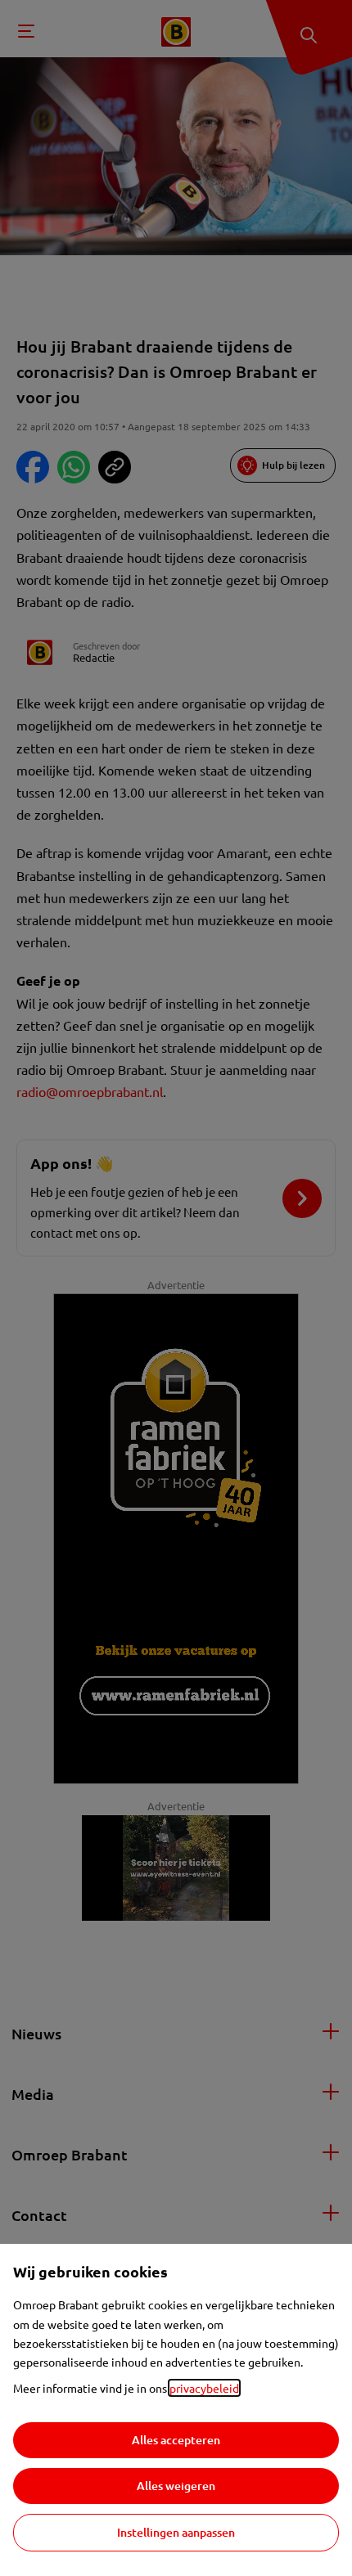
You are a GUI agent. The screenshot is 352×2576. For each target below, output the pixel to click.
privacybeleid (204, 2388)
